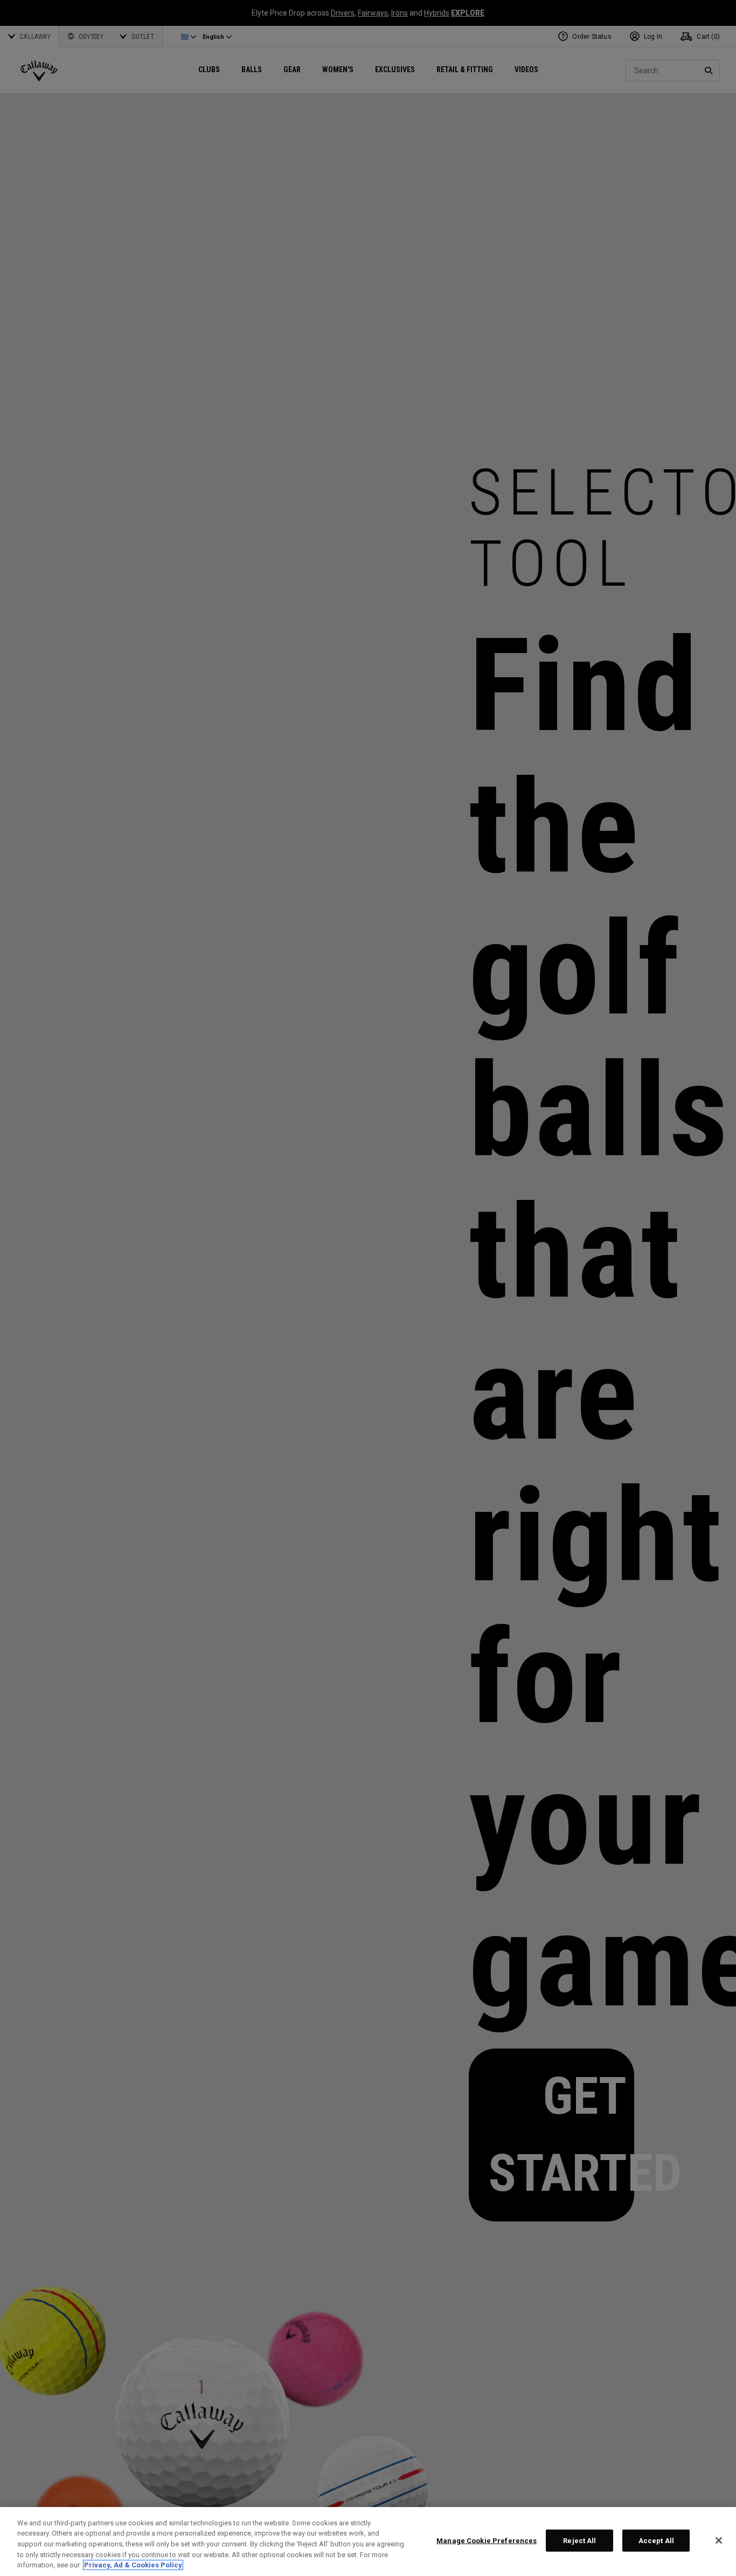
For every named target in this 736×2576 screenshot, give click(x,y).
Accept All (656, 2541)
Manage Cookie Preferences (487, 2541)
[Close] (719, 2540)
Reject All (579, 2541)
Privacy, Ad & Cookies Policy (133, 2565)
